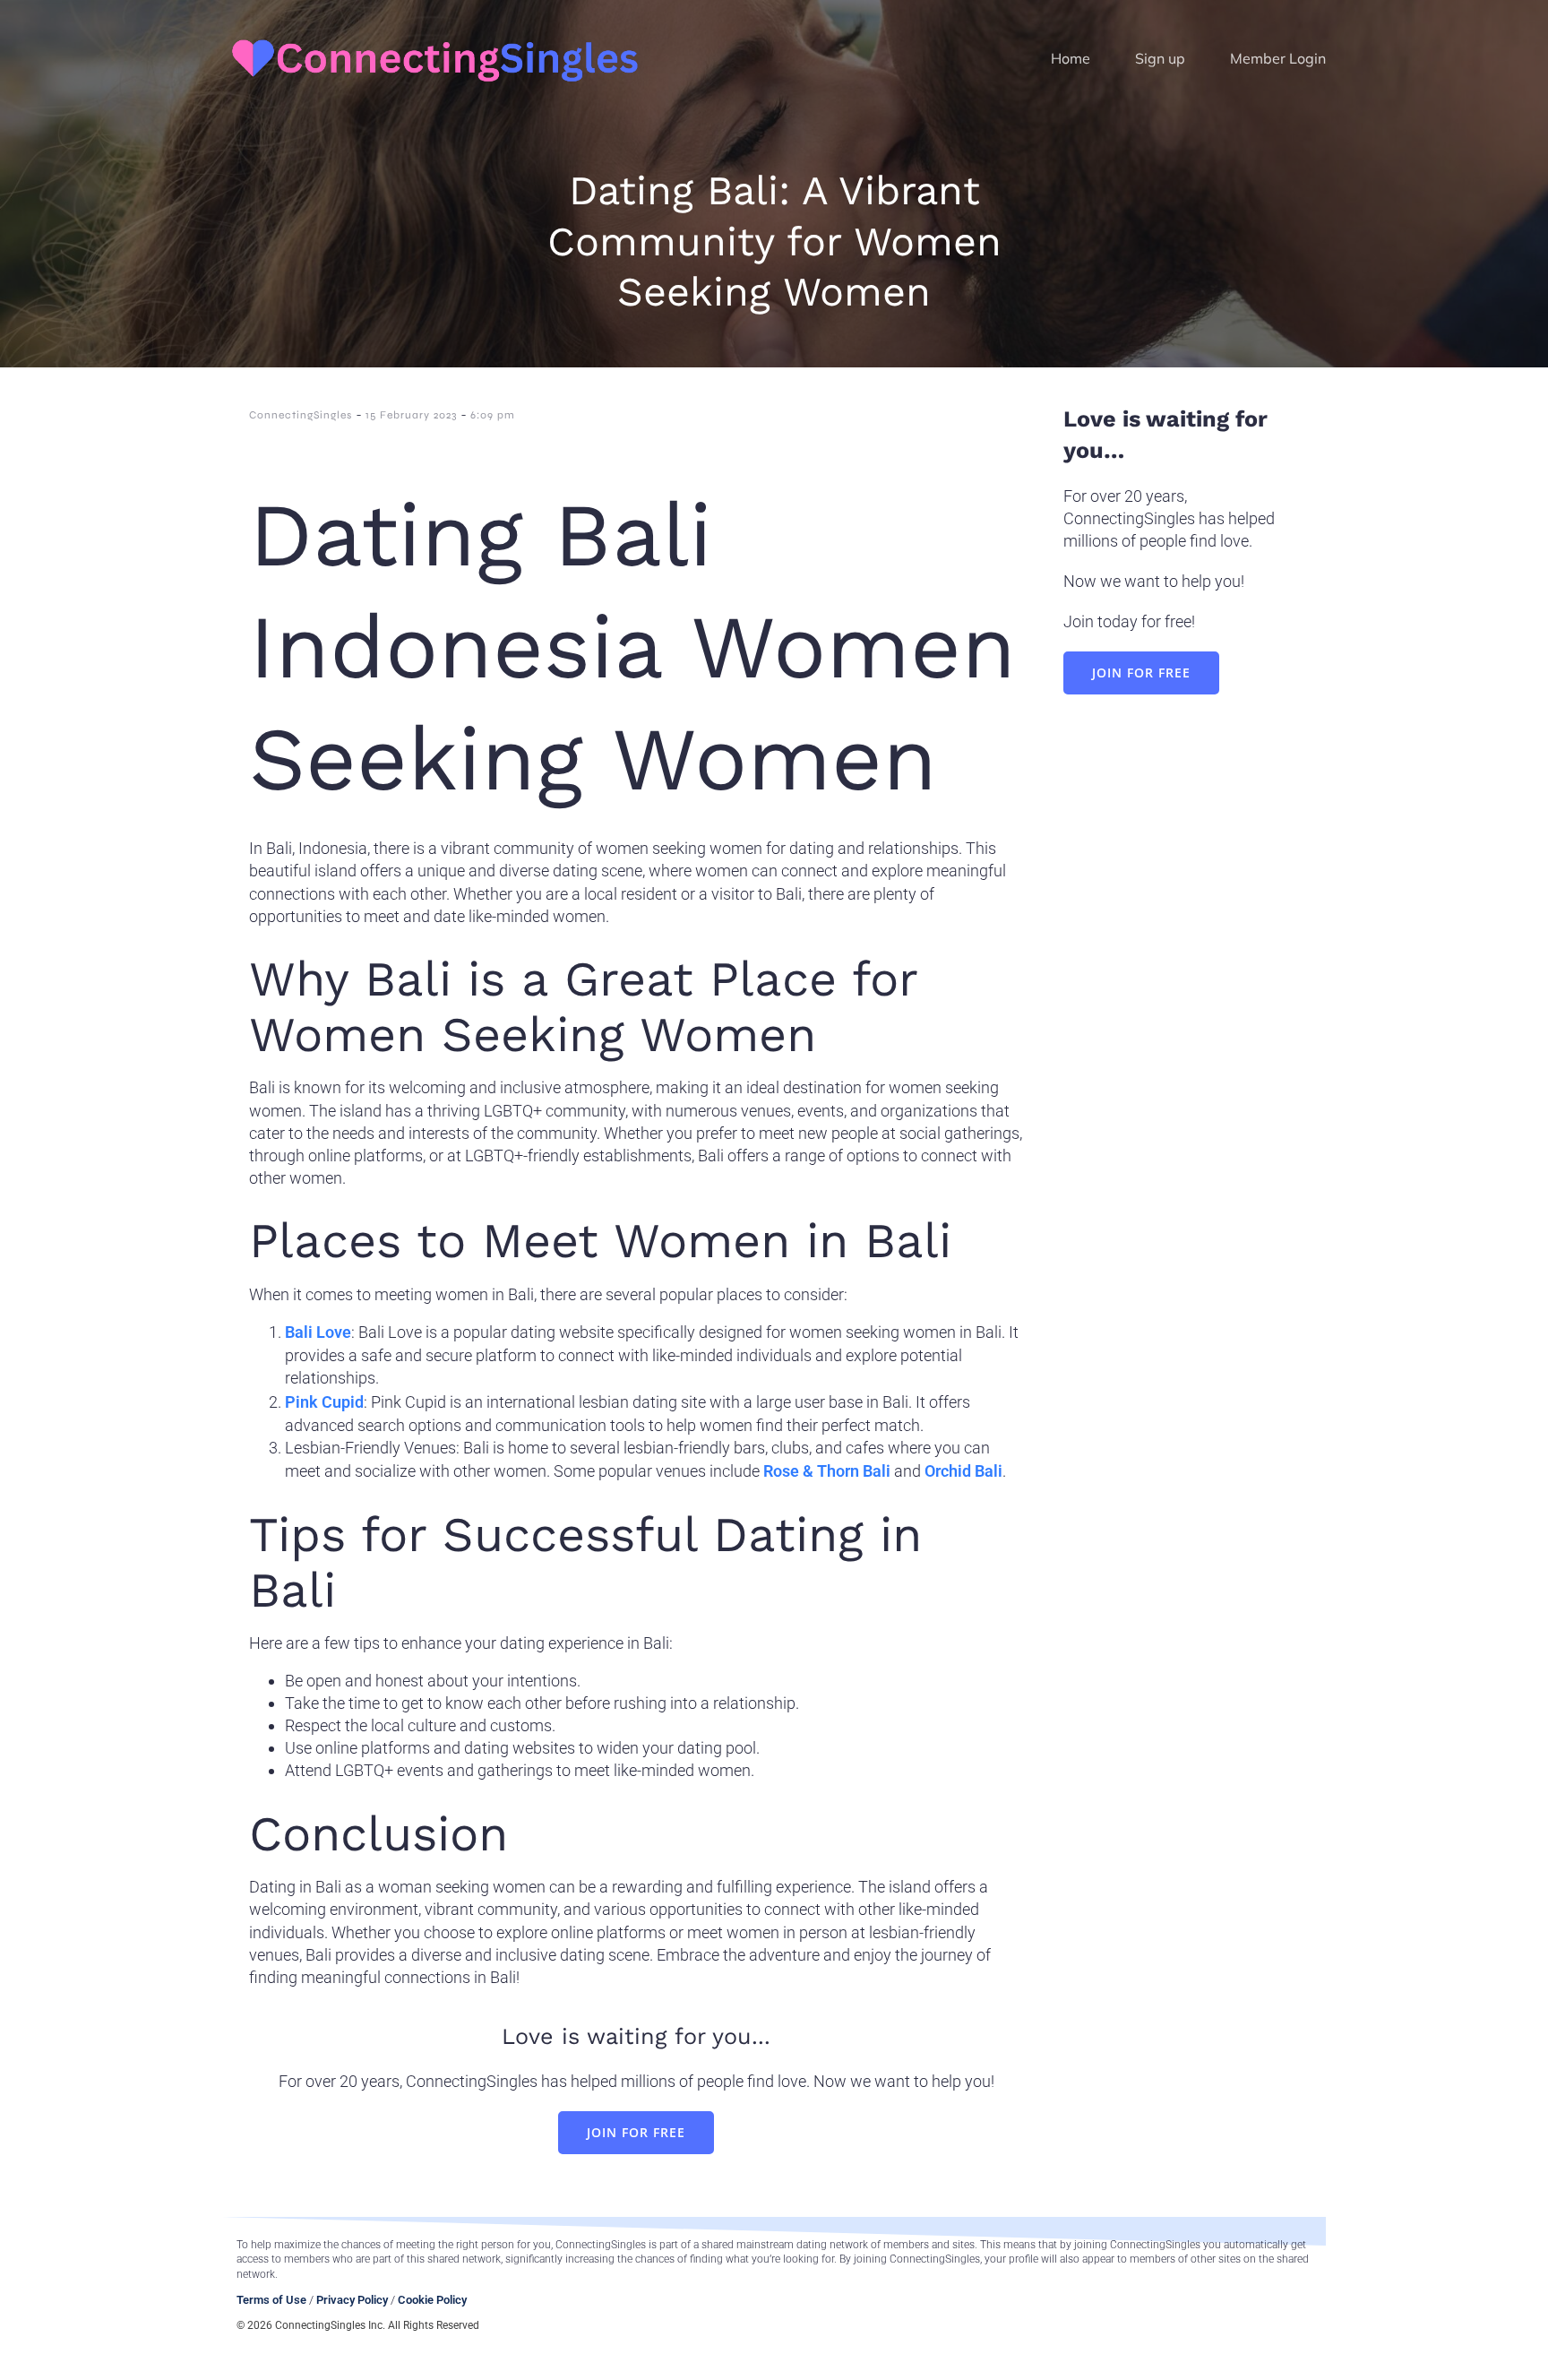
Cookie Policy (432, 2300)
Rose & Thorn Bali (827, 1471)
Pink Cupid (324, 1402)
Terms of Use (271, 2300)
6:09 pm (493, 415)
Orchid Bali (963, 1471)
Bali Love (318, 1332)
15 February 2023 (411, 415)
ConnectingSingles (301, 415)
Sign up (1160, 58)
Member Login (1278, 58)
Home (1071, 58)
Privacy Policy (352, 2300)
